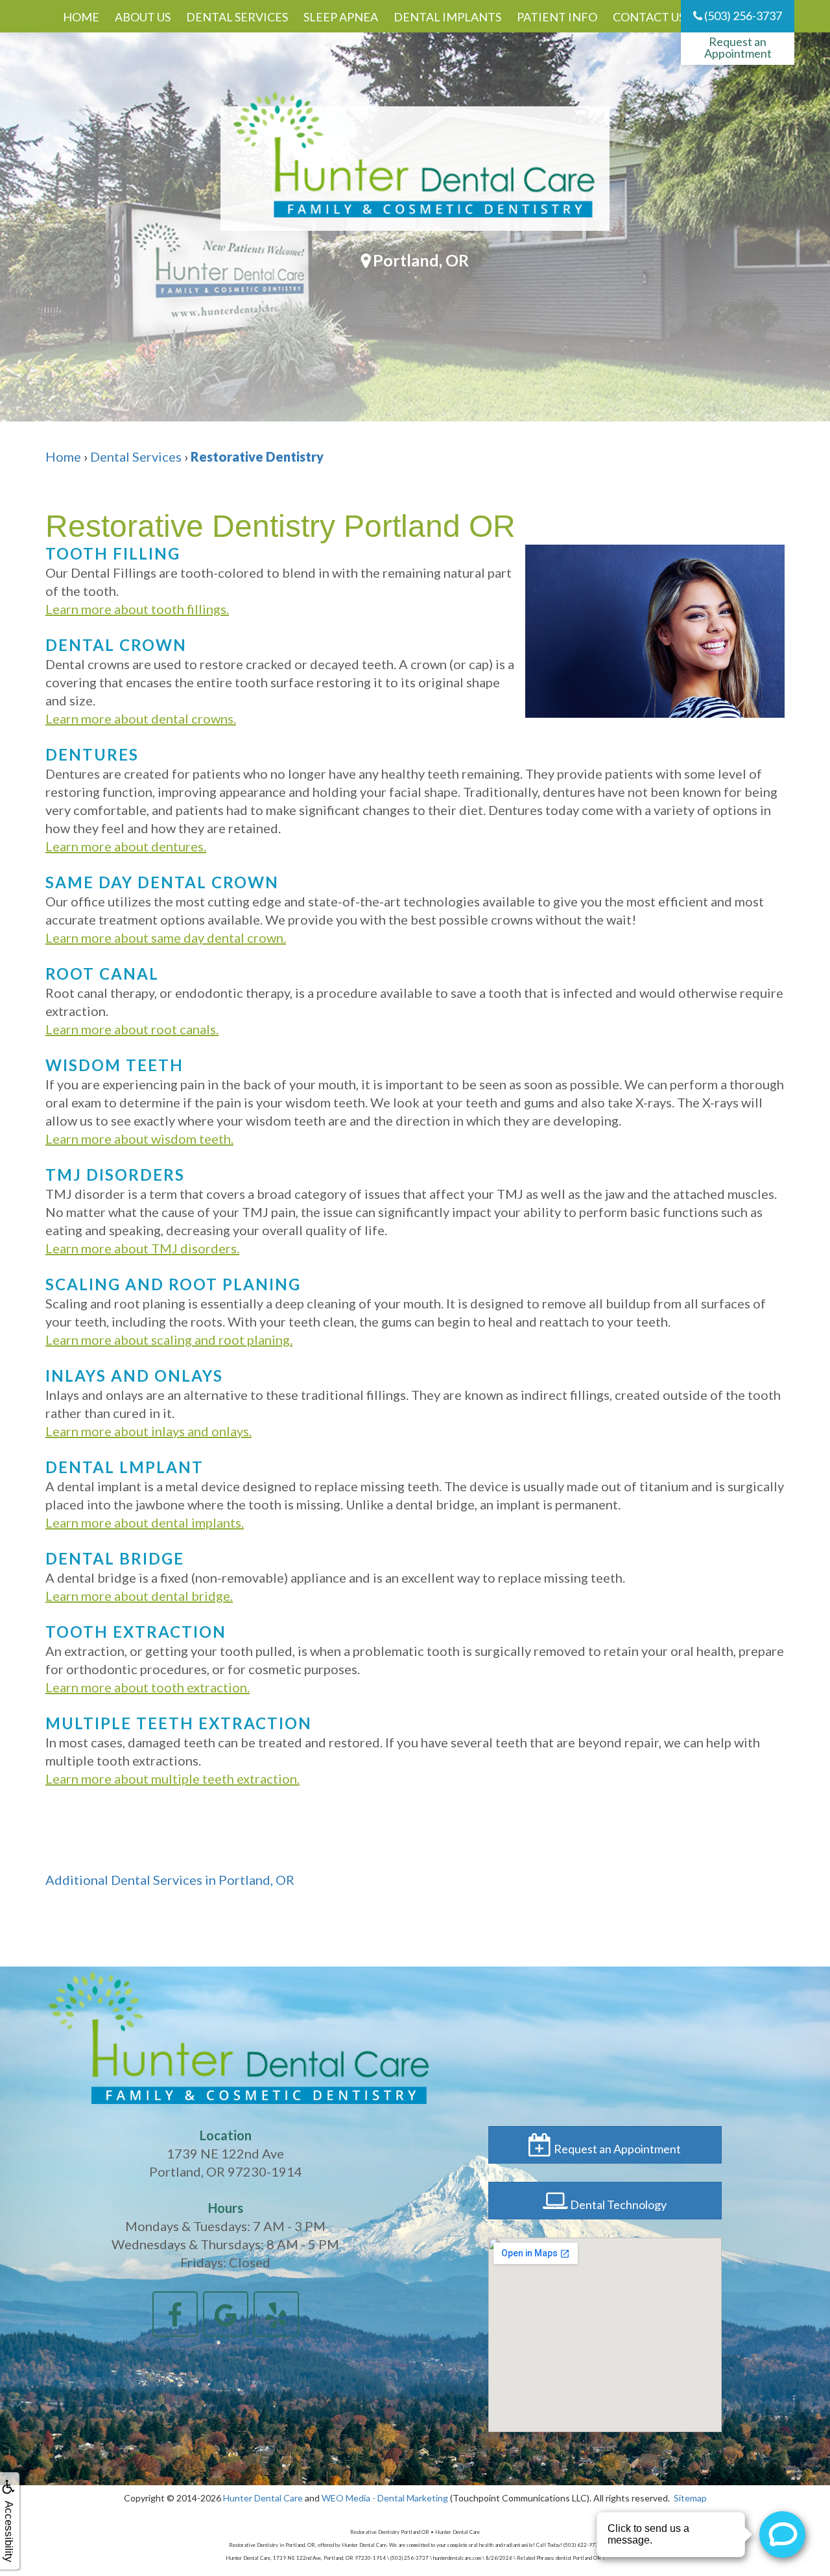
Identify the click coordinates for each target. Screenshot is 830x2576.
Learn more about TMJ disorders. (142, 1248)
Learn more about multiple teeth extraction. (172, 1778)
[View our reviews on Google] (226, 2312)
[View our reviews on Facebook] (175, 2312)
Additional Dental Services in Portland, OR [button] (170, 1880)
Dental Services (237, 17)
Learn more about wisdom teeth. (139, 1139)
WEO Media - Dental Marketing (385, 2498)
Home (81, 17)
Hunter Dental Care (263, 2498)
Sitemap (690, 2498)
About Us (143, 17)
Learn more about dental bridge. (139, 1596)
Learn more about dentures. (126, 846)
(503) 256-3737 (742, 16)
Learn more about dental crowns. (141, 718)
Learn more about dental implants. (145, 1522)
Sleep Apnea (341, 17)
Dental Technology (617, 2204)
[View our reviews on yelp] (276, 2312)
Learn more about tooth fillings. (137, 609)
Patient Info (557, 17)
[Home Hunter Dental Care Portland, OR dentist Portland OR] (415, 169)
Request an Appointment (738, 47)
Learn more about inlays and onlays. (148, 1431)
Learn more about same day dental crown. (166, 938)
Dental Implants (447, 17)
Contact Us (649, 17)
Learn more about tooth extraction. (148, 1687)
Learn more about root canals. (132, 1029)
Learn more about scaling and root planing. (169, 1340)
